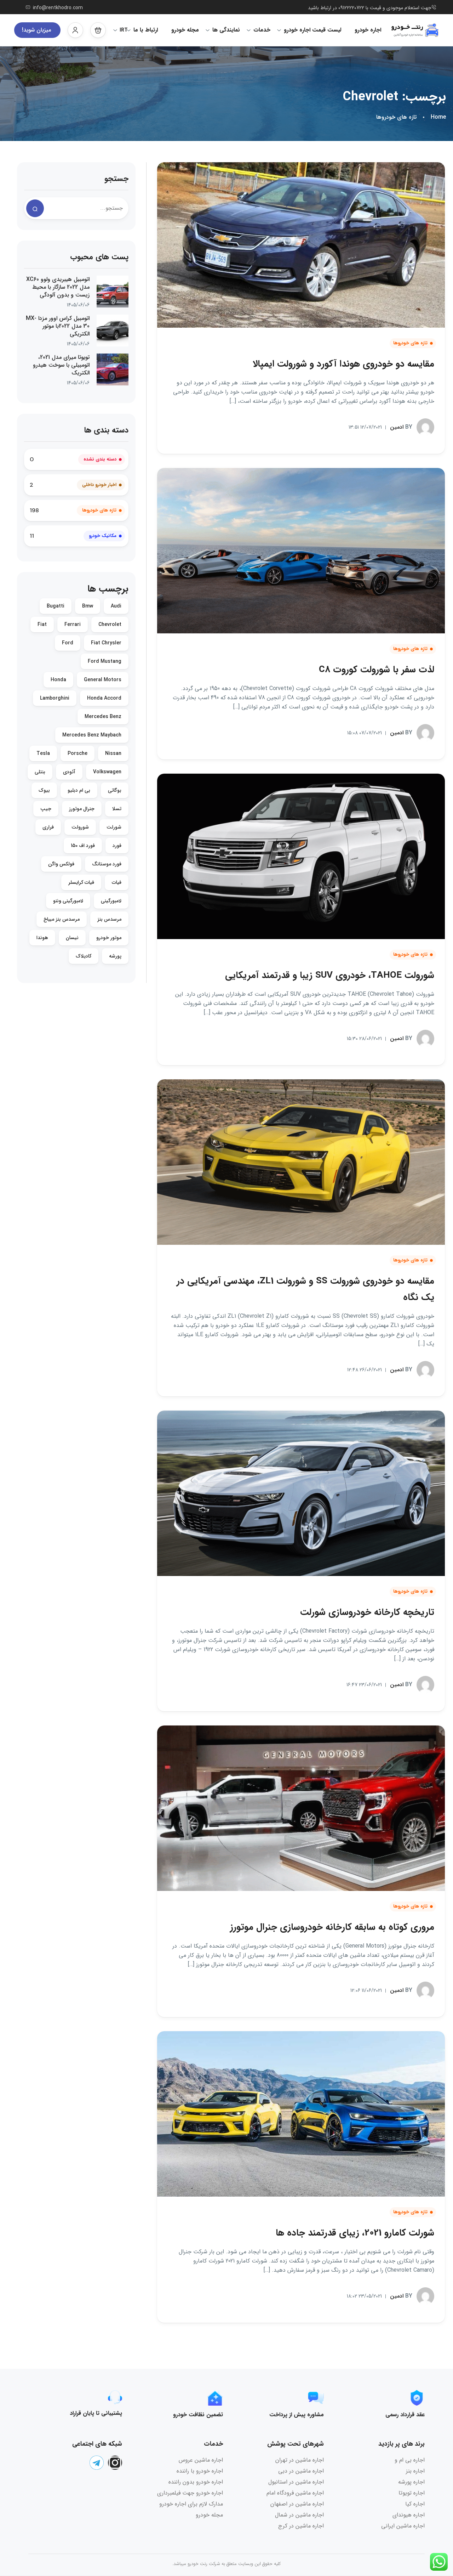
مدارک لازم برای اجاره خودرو (191, 2504)
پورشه (115, 956)
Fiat (42, 625)
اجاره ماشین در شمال (299, 2515)
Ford (68, 643)
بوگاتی (115, 790)
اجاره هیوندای (409, 2515)
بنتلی (40, 772)
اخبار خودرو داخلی (99, 485)
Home (438, 117)
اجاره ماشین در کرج (301, 2526)
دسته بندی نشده (100, 459)
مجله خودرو (185, 30)
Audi (116, 606)
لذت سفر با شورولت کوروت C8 (377, 670)
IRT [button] (124, 30)
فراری (48, 827)
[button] (98, 30)
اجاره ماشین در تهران (300, 2460)
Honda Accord (104, 698)
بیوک (44, 790)
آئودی (69, 772)
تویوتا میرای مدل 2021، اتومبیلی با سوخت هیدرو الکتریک (61, 365)
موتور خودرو (109, 938)
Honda (58, 680)
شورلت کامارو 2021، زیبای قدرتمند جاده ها (355, 2233)
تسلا (117, 809)
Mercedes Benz (103, 717)
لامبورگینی (111, 901)
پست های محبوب (99, 257)
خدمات (262, 30)
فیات (117, 882)
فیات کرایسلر (81, 882)
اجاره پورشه (411, 2482)
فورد (117, 846)
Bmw (88, 606)
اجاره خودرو (368, 30)
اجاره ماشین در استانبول (296, 2482)
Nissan (113, 753)
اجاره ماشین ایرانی (403, 2526)
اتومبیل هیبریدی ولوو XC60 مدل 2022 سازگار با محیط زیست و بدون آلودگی (58, 287)
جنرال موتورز (82, 809)
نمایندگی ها (226, 30)
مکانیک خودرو (103, 536)
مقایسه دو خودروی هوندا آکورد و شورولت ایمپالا (343, 364)
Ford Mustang (105, 661)
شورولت (80, 827)
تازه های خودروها (396, 117)
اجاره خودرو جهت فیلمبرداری (190, 2493)
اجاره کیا (415, 2504)
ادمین (401, 427)
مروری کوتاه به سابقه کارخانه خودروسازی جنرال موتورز (332, 1927)
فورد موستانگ (107, 864)
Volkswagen (107, 772)
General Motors (103, 680)
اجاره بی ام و (410, 2460)
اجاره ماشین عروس (201, 2460)
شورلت (114, 827)
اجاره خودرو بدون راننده (196, 2482)
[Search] (35, 208)
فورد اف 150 (83, 846)
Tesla (43, 753)
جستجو (116, 179)
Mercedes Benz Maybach (92, 735)
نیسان (72, 938)
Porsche (78, 753)
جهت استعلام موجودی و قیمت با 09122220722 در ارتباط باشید (370, 8)
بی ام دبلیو (79, 790)
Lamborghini (55, 698)
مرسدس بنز (109, 919)
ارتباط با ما (146, 30)
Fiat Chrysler (106, 643)
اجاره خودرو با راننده (200, 2471)
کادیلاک (84, 956)
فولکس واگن (61, 864)
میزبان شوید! (36, 30)
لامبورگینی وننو (68, 901)
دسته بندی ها (106, 430)
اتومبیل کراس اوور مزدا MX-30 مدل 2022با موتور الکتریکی (58, 326)
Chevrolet (110, 625)
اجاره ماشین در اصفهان (297, 2504)
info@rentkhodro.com (58, 8)
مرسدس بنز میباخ (62, 919)
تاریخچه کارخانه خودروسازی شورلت (367, 1612)
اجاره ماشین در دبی (301, 2471)
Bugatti (56, 606)
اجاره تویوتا (412, 2493)
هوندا (42, 938)
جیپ (46, 809)
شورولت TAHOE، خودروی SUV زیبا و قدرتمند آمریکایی (330, 975)
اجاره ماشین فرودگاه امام (295, 2493)
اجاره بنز (415, 2471)
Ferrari (73, 625)
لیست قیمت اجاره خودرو (312, 30)
